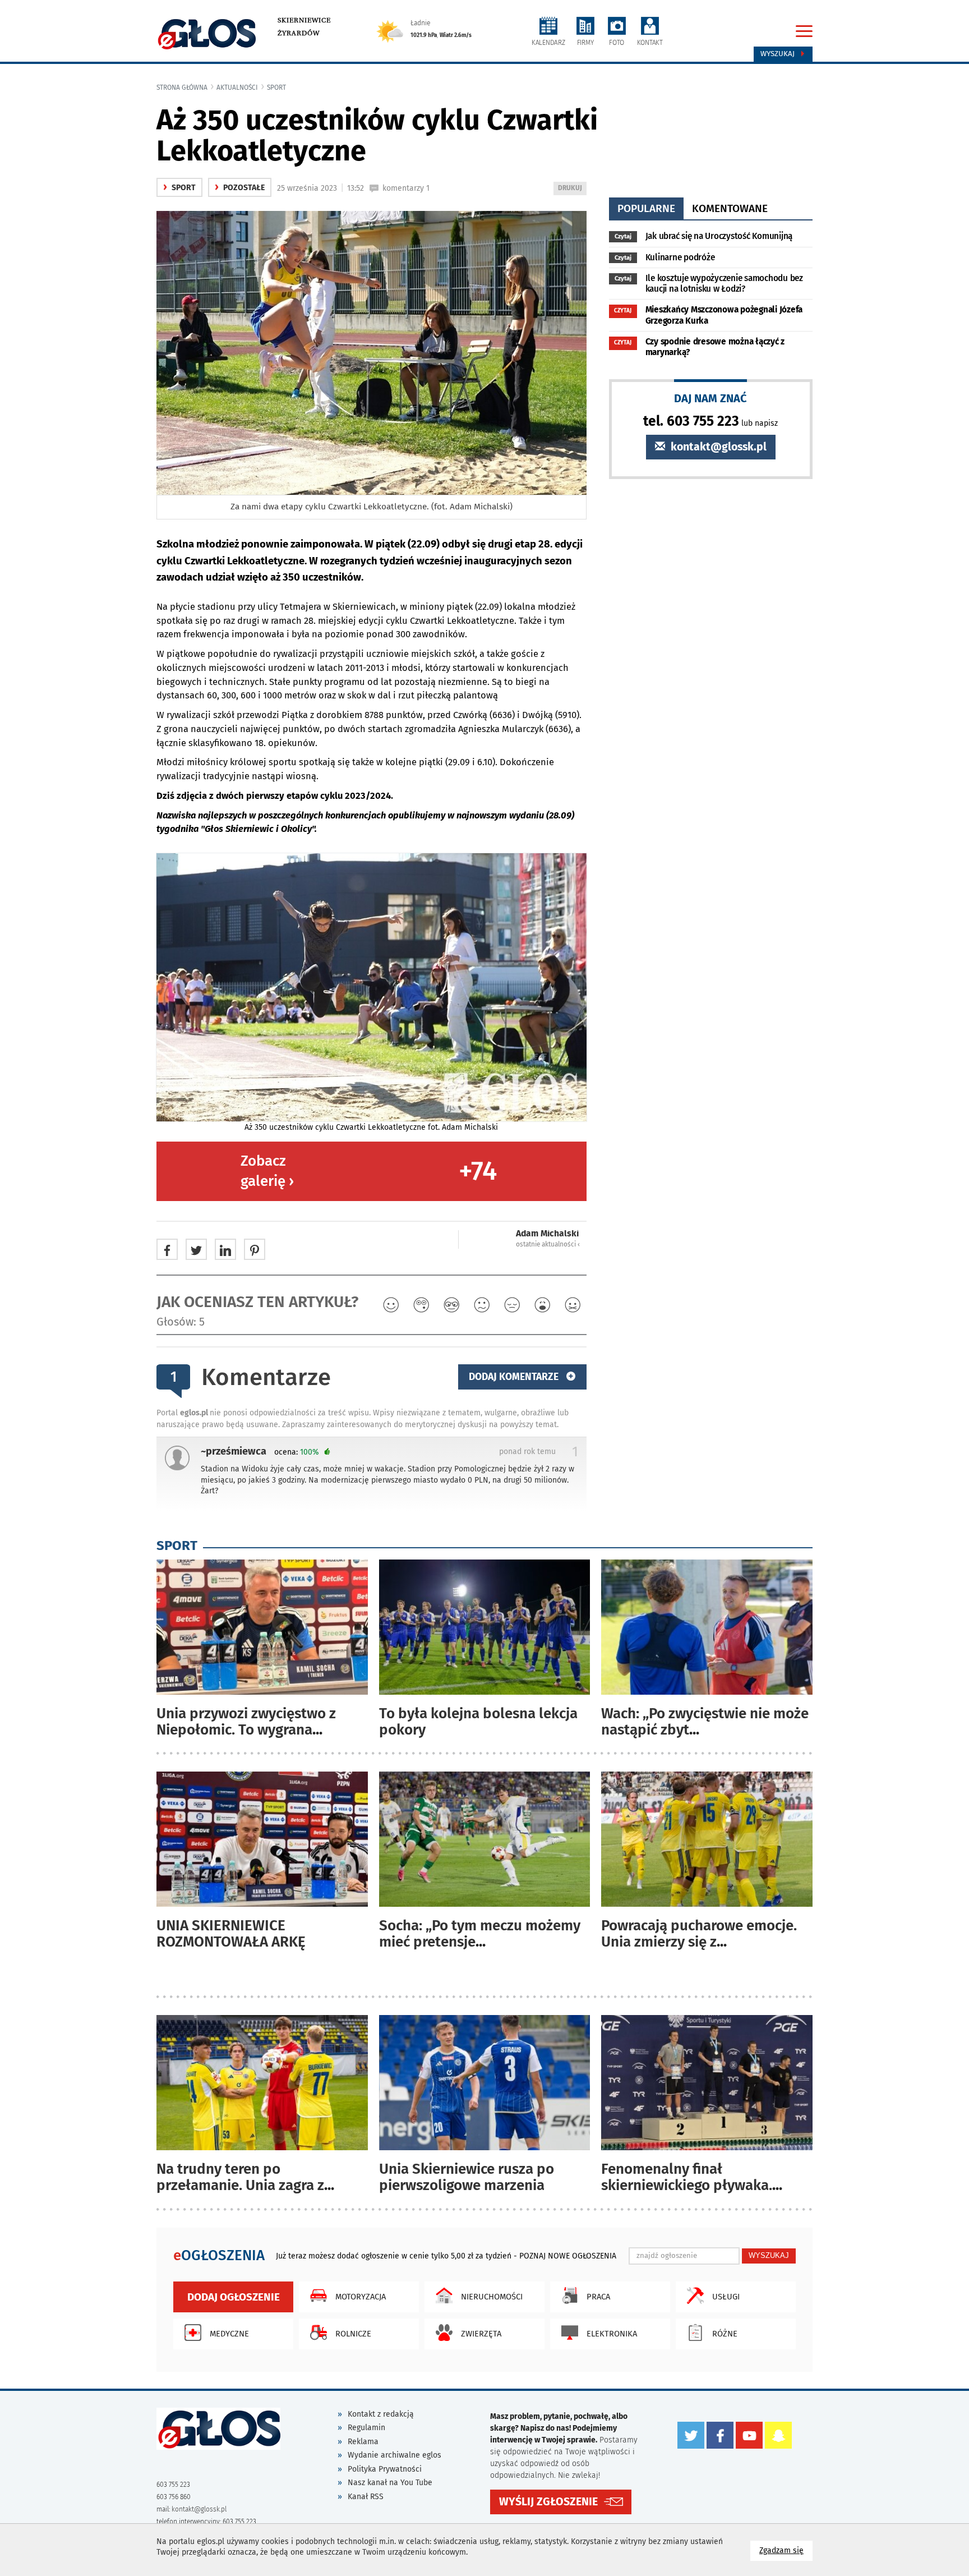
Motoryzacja (361, 2297)
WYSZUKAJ (769, 2255)
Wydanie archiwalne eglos (394, 2455)
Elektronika (612, 2334)
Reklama (363, 2442)
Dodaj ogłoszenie (234, 2297)
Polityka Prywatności (385, 2469)
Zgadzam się (786, 2550)
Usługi (726, 2297)
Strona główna (182, 88)
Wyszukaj (779, 54)
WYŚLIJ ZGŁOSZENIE (548, 2502)
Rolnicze (353, 2334)
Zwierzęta (481, 2334)
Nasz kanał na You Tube (390, 2483)
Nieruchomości (492, 2297)
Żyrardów (299, 33)
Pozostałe (240, 188)
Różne (725, 2334)
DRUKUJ (572, 189)
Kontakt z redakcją (381, 2414)
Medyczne (229, 2334)
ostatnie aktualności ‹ (548, 1244)
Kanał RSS (366, 2497)
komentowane (730, 208)
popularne (646, 208)
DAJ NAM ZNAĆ (710, 398)
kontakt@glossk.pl (717, 447)
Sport (276, 88)
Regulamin (366, 2428)
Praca (598, 2297)
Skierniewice (304, 20)
